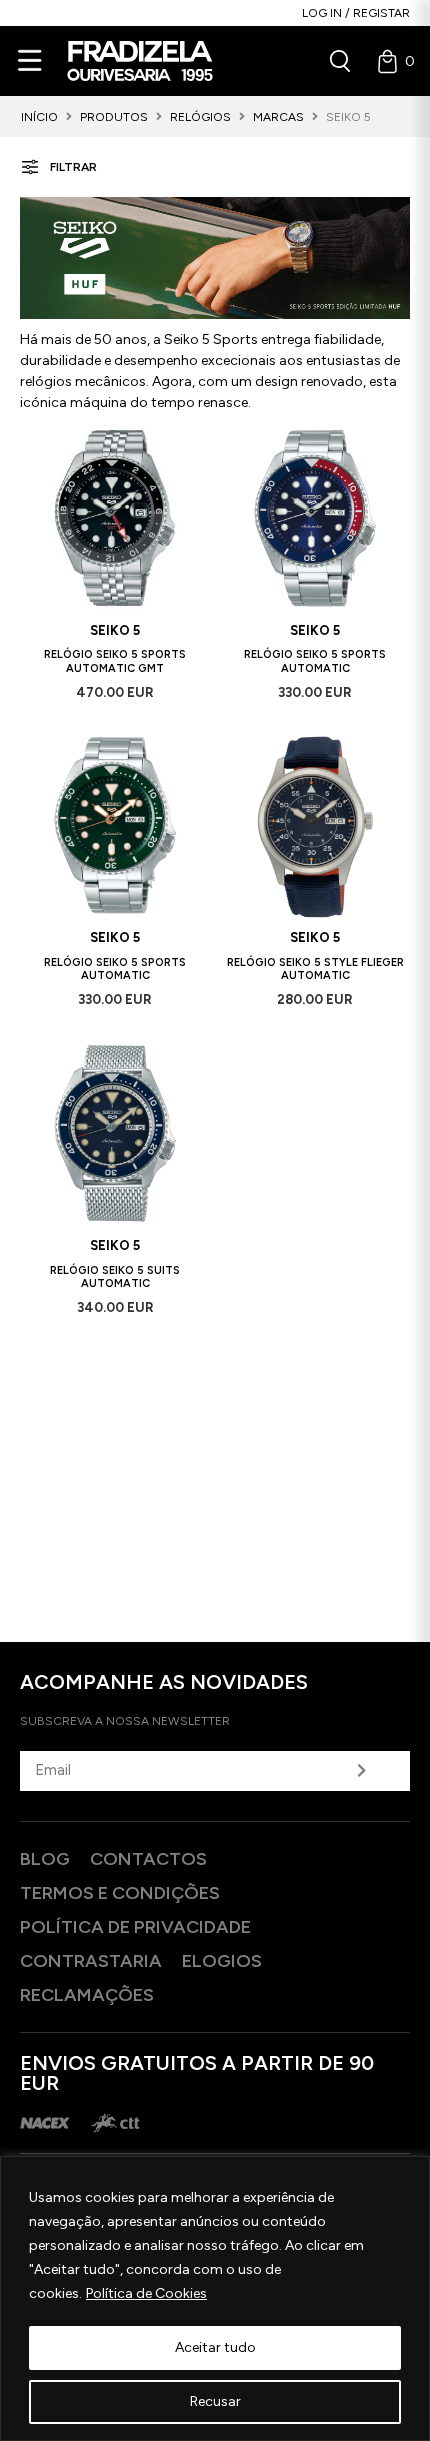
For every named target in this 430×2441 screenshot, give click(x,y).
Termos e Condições (120, 1893)
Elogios (222, 1961)
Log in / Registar (356, 13)
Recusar (215, 2401)
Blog (45, 1859)
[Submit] (362, 1771)
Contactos (148, 1859)
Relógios (200, 117)
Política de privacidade (135, 1927)
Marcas (278, 117)
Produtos (114, 117)
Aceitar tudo (215, 2347)
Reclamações (87, 1995)
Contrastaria (91, 1961)
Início (39, 117)
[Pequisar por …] (340, 61)
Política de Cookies (146, 2293)
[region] (215, 2298)
